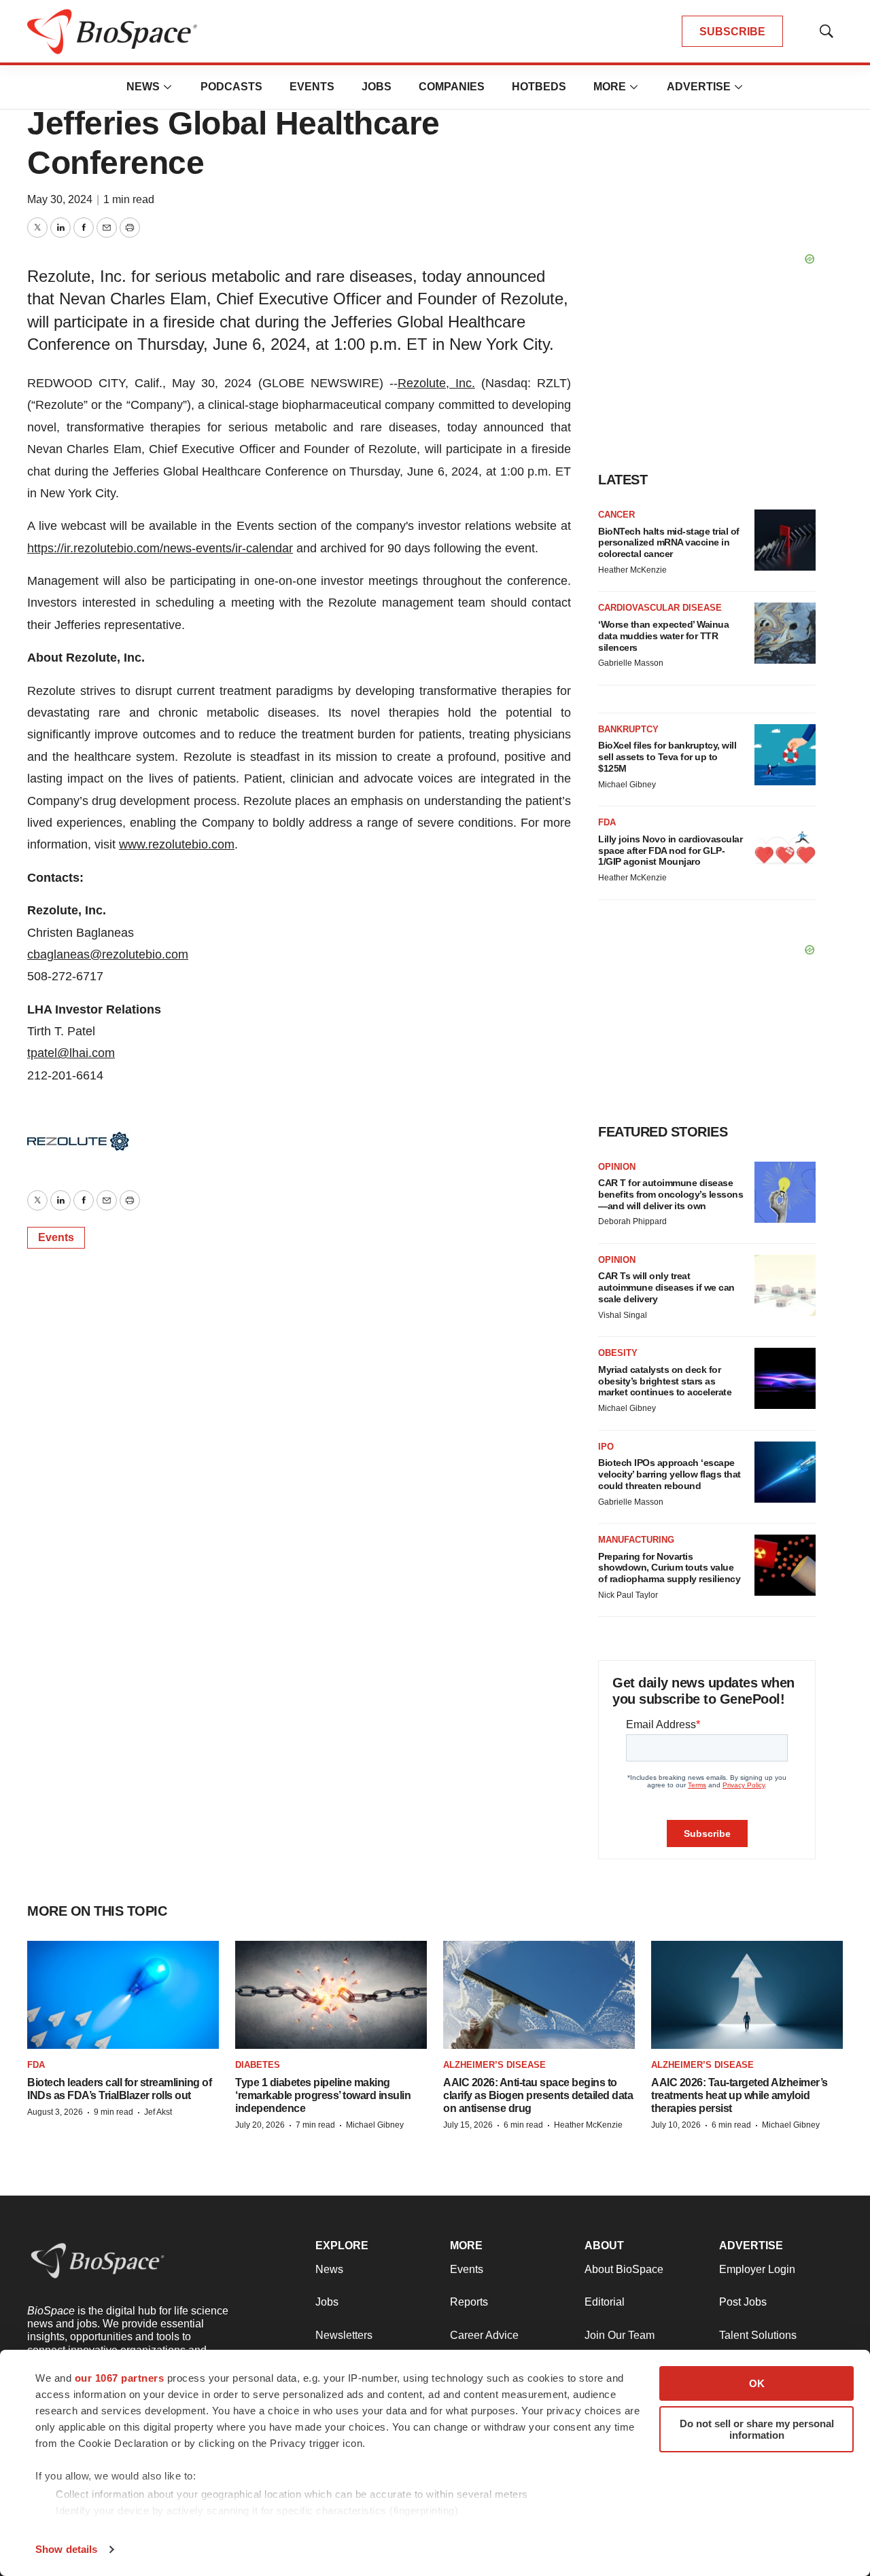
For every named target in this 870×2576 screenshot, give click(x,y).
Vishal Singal (623, 1315)
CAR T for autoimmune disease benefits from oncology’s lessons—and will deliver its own (671, 1194)
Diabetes (258, 2065)
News (143, 87)
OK (757, 2383)
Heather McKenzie (632, 570)
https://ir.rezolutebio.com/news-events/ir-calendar (160, 548)
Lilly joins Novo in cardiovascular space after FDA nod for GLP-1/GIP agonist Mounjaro (670, 851)
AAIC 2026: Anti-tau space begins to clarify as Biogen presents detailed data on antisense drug (538, 2095)
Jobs (377, 87)
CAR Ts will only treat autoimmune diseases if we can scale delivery (666, 1287)
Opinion (617, 1167)
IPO (606, 1447)
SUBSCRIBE (732, 32)
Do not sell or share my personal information (757, 2429)
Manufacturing (636, 1540)
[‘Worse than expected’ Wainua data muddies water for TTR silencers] (785, 633)
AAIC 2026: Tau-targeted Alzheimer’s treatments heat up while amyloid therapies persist (739, 2095)
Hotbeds (539, 87)
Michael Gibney (627, 785)
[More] (168, 87)
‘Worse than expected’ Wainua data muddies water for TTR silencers (663, 636)
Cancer (616, 515)
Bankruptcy (628, 729)
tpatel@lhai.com (71, 1053)
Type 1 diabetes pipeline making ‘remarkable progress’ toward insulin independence (323, 2095)
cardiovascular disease (660, 608)
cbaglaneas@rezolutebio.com (108, 954)
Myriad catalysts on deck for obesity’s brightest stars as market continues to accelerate (665, 1381)
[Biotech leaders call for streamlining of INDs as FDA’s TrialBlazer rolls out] (123, 1995)
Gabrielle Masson (631, 663)
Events (312, 87)
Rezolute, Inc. (436, 383)
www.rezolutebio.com (177, 844)
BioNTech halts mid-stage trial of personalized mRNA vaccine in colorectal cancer (669, 543)
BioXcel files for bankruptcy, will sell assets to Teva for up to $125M (667, 757)
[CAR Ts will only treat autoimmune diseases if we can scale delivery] (785, 1285)
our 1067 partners (120, 2378)
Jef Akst (158, 2112)
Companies (452, 87)
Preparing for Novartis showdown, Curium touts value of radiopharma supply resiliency (669, 1568)
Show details (66, 2549)
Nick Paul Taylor (628, 1595)
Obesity (618, 1353)
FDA (607, 822)
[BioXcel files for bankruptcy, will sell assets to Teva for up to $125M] (785, 755)
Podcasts (231, 87)
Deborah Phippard (632, 1221)
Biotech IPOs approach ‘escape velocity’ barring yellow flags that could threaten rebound (669, 1474)
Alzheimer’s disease (494, 2065)
